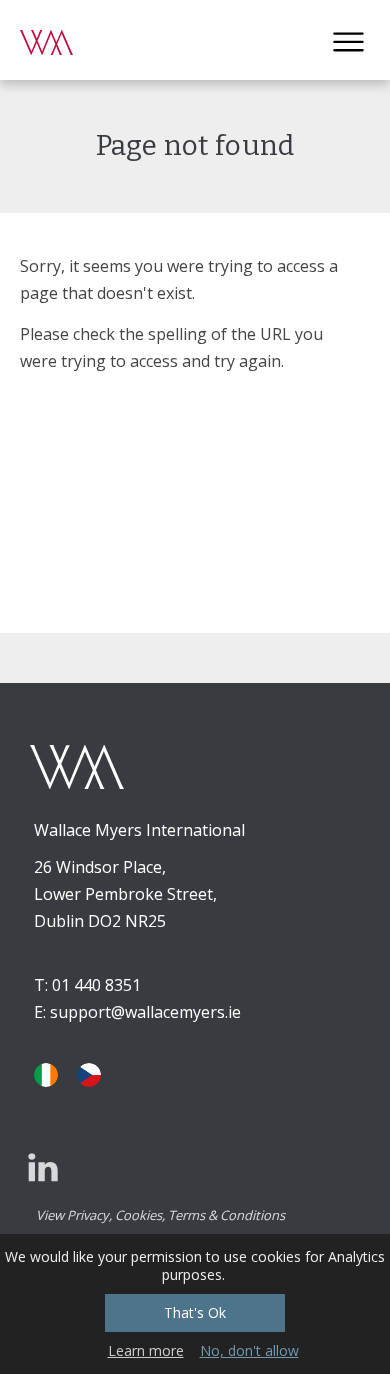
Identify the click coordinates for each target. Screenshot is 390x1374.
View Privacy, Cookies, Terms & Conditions (160, 1215)
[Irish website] (46, 1075)
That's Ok (195, 1312)
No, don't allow (249, 1351)
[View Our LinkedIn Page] (43, 1167)
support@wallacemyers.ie (145, 1012)
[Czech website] (89, 1075)
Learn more (146, 1351)
